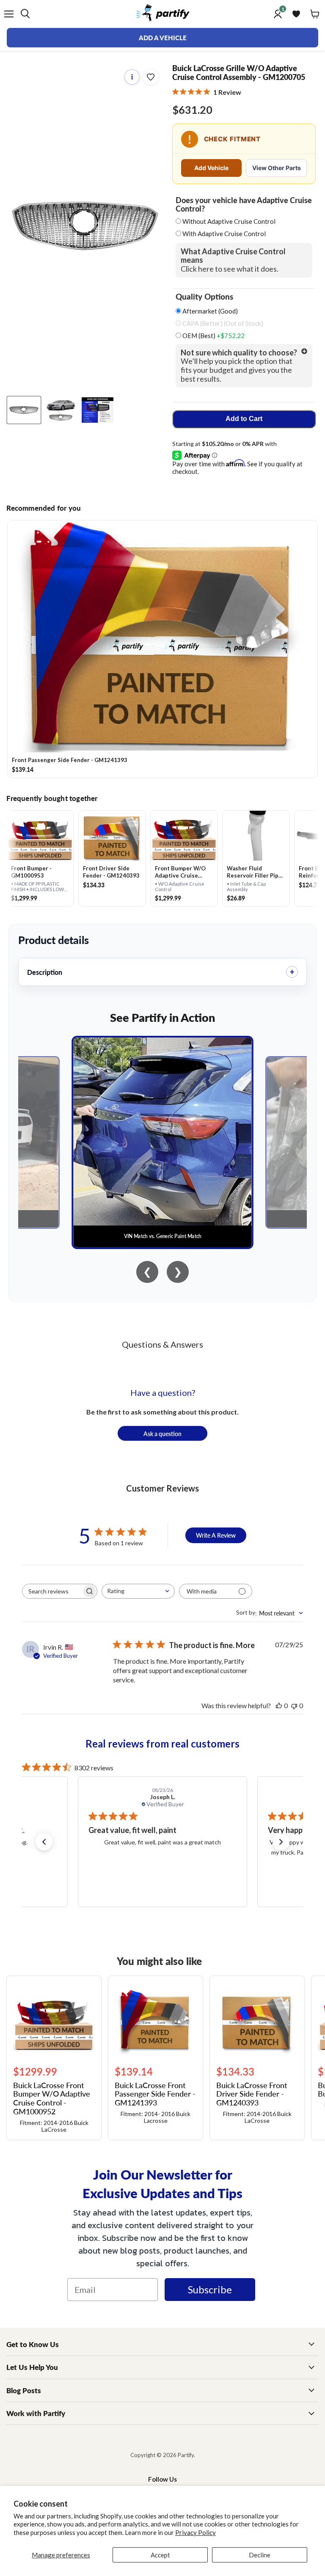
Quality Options (204, 297)
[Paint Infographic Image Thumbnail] (98, 410)
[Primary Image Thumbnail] (24, 410)
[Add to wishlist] (151, 77)
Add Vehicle (211, 168)
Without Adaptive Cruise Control (229, 221)
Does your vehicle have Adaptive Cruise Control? (244, 204)
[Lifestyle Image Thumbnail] (61, 410)
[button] (44, 1842)
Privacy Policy (196, 2532)
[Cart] (315, 14)
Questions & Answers (162, 1344)
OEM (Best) (213, 336)
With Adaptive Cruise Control (224, 234)
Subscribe (210, 2289)
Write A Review (216, 1535)
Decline (260, 2555)
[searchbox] (52, 1591)
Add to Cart (244, 419)
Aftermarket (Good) (209, 311)
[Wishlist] (296, 14)
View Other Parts (277, 168)
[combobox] (138, 1591)
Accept (160, 2555)
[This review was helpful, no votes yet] (279, 1705)
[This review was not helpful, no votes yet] (294, 1705)
